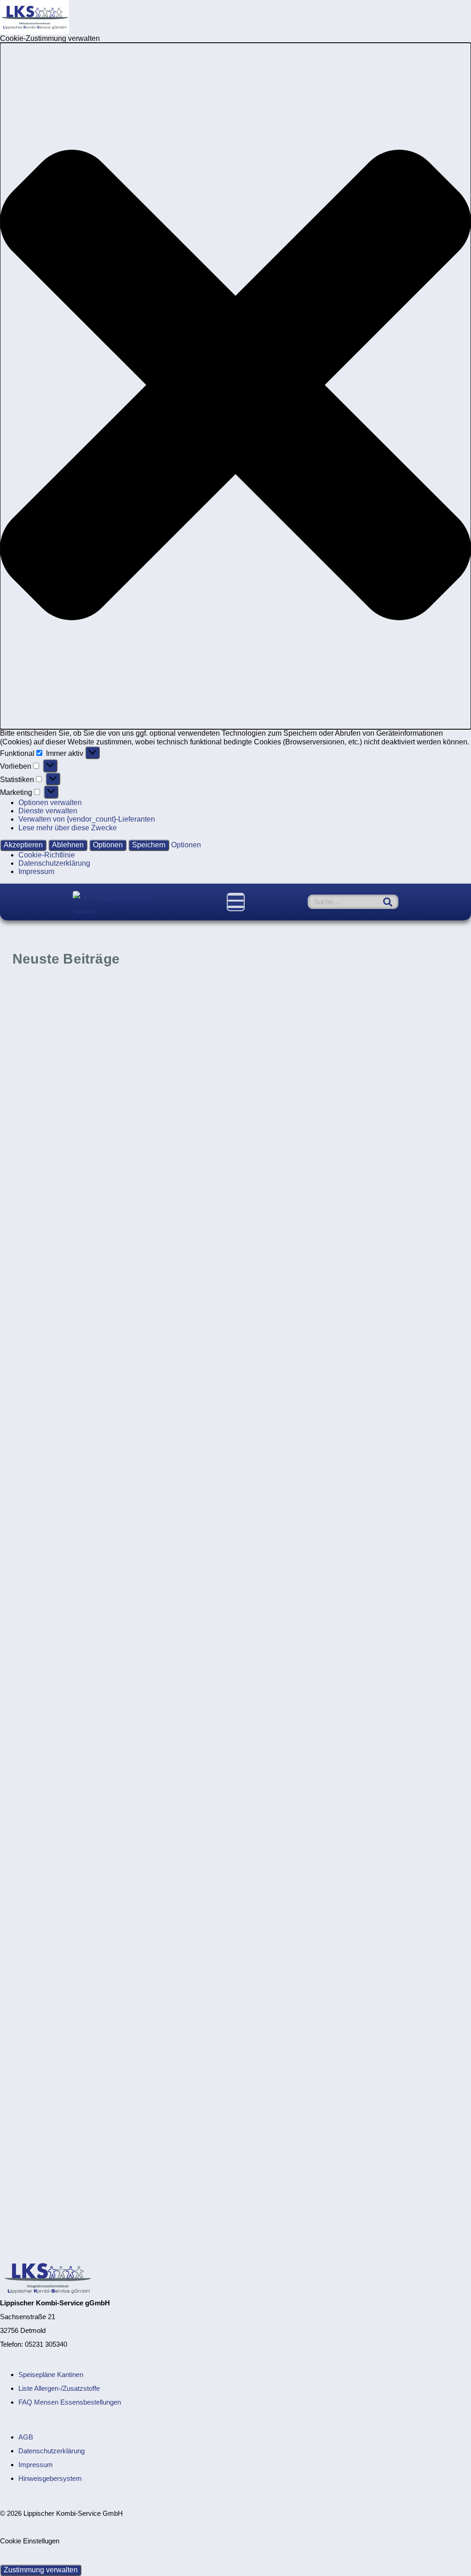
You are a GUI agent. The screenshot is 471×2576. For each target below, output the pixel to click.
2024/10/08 (30, 1889)
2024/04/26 (262, 1889)
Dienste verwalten (48, 811)
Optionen (108, 845)
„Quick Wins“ (281, 1410)
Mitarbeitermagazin (423, 1493)
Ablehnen (68, 845)
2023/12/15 (29, 2146)
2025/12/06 (261, 1391)
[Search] (388, 902)
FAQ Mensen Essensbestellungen (70, 2402)
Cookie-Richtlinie (47, 855)
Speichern (149, 845)
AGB (26, 2437)
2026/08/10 (30, 1134)
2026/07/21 (261, 1134)
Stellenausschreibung (187, 995)
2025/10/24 (261, 1632)
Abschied (116, 2007)
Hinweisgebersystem (50, 2478)
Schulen (207, 1493)
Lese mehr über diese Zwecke (68, 828)
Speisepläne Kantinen (51, 2375)
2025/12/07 (29, 1391)
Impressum (36, 871)
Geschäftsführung (192, 2007)
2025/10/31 (29, 1632)
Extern (138, 1252)
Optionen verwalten (50, 803)
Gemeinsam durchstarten (82, 1908)
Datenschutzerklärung (54, 863)
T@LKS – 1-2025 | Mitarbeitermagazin (348, 1651)
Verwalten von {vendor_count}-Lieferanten (87, 819)
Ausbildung (139, 1750)
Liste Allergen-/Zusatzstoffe (59, 2388)
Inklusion (170, 1252)
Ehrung (147, 2007)
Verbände (205, 1252)
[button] (235, 386)
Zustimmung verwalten (41, 2570)
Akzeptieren (23, 845)
